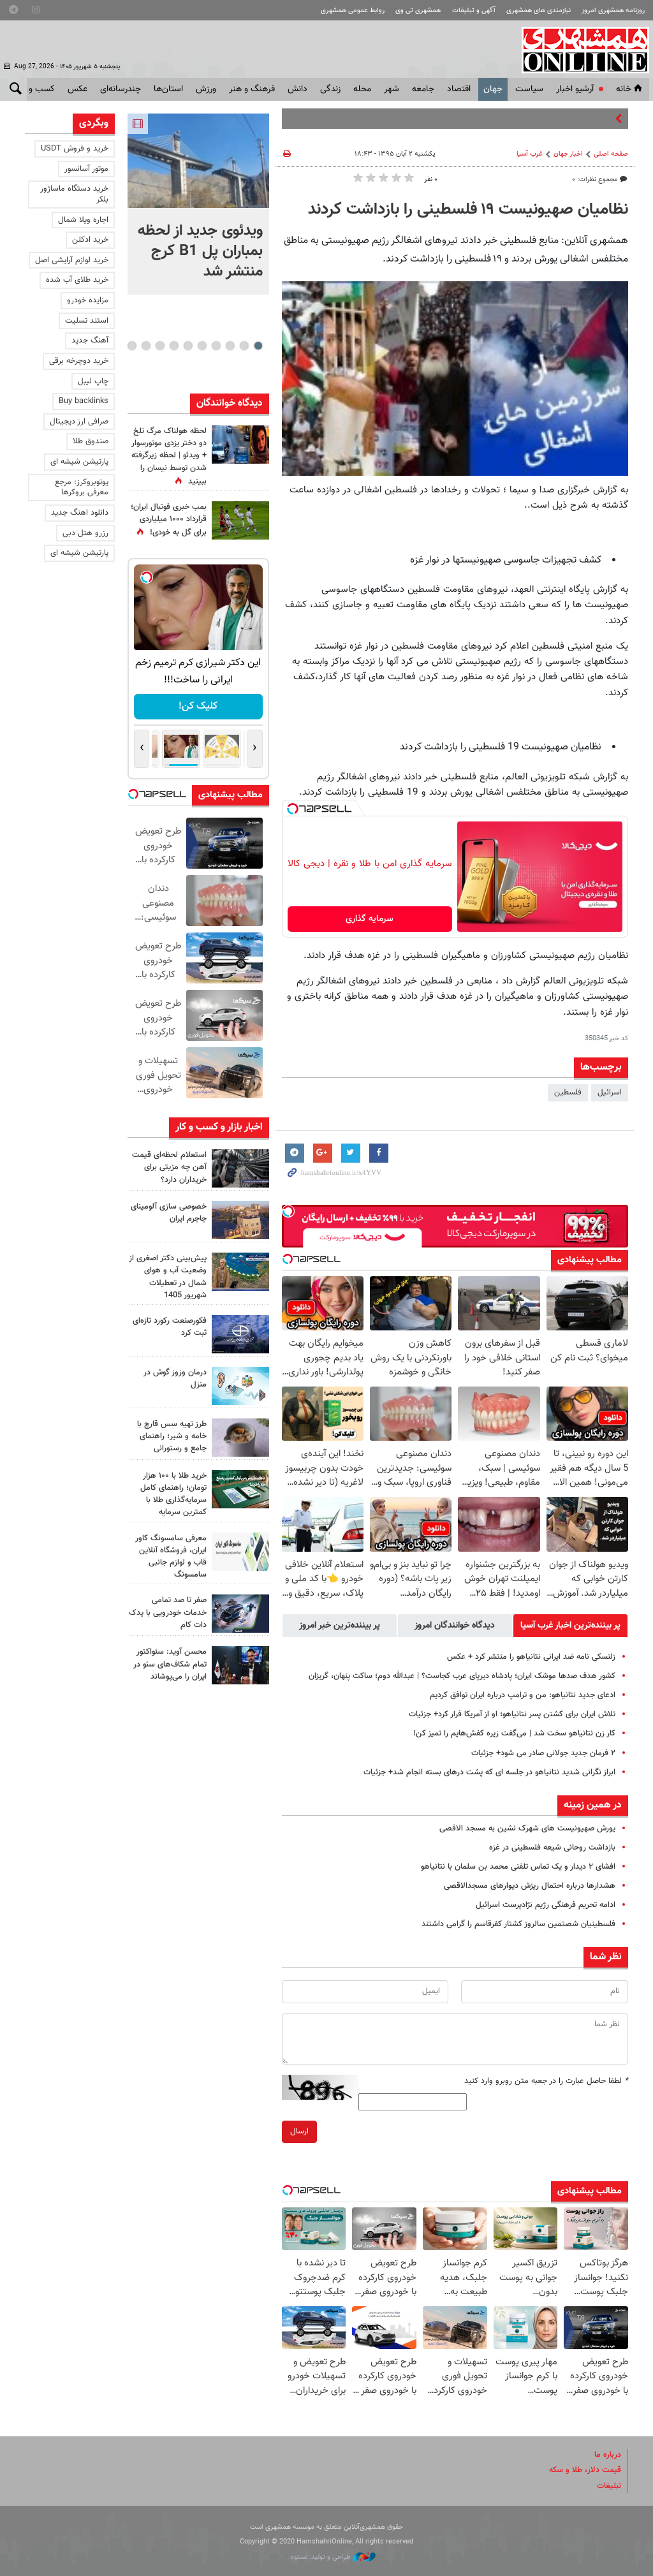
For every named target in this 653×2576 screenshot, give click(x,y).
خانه (624, 89)
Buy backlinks (84, 401)
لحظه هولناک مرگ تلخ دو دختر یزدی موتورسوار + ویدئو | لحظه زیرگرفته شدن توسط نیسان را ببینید (169, 456)
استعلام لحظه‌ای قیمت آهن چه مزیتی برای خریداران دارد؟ (169, 1167)
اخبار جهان (568, 154)
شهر (392, 89)
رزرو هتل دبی (85, 533)
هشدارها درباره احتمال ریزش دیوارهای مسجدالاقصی (530, 1886)
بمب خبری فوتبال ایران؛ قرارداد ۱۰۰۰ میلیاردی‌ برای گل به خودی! (169, 520)
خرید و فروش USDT (75, 149)
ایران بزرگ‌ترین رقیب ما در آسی (561, 119)
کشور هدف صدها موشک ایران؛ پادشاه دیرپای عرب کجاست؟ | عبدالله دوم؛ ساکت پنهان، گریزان (462, 1676)
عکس (77, 89)
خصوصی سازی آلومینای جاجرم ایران (169, 1213)
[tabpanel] (198, 204)
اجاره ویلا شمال (83, 220)
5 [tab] (202, 346)
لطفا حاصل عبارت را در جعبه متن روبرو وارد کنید (546, 2081)
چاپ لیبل (93, 381)
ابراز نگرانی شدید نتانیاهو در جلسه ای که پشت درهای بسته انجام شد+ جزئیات (489, 1772)
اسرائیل (610, 1093)
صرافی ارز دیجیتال (79, 422)
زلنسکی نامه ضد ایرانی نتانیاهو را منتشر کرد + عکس (531, 1657)
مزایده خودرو (88, 300)
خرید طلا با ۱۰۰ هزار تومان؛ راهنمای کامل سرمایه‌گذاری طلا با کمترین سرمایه (173, 1494)
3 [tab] (230, 346)
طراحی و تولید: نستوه (322, 2557)
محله (362, 89)
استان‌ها (168, 89)
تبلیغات (609, 2486)
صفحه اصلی (611, 154)
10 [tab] (132, 346)
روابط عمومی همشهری (353, 11)
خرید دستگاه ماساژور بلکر (74, 194)
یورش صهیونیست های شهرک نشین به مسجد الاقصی (527, 1829)
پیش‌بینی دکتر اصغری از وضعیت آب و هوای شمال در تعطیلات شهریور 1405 (168, 1277)
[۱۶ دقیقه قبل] (198, 161)
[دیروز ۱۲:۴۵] (240, 1334)
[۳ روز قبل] (240, 1665)
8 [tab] (160, 346)
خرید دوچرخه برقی (79, 361)
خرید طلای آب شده (77, 280)
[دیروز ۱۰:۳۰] (240, 445)
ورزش (206, 89)
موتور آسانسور (86, 169)
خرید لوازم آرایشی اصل (72, 260)
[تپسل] (293, 809)
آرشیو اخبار (575, 89)
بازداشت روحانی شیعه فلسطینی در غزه (552, 1848)
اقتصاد (459, 89)
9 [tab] (146, 346)
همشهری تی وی (418, 11)
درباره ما (608, 2455)
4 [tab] (216, 346)
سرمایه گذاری (370, 919)
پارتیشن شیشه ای (79, 462)
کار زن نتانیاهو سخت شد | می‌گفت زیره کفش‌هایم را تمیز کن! (514, 1733)
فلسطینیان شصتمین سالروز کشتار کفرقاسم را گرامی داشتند (518, 1924)
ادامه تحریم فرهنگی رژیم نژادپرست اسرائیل (546, 1905)
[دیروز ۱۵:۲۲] (240, 1272)
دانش (297, 89)
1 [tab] (258, 346)
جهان (493, 89)
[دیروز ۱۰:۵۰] (240, 520)
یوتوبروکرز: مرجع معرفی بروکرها (82, 488)
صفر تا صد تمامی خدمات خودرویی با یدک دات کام (168, 1612)
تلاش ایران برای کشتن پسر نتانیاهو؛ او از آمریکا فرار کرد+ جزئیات (512, 1714)
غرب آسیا (530, 154)
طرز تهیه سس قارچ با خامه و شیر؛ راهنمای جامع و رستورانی (172, 1436)
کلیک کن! (198, 706)
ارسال (299, 2131)
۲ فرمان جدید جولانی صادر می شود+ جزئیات (543, 1753)
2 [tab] (244, 346)
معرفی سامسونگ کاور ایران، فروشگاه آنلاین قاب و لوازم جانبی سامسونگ (171, 1557)
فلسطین (568, 1093)
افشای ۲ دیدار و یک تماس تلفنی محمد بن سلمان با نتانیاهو (518, 1867)
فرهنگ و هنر (252, 89)
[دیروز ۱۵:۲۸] (240, 1168)
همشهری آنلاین (579, 50)
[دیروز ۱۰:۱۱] (240, 1386)
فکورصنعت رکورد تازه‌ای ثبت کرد (170, 1327)
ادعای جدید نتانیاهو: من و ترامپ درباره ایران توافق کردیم (523, 1695)
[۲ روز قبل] (240, 1438)
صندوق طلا (91, 441)
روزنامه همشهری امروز (613, 11)
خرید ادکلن (90, 240)
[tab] (570, 1626)
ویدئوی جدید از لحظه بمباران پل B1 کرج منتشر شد (200, 251)
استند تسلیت (87, 321)
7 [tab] (174, 346)
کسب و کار (35, 89)
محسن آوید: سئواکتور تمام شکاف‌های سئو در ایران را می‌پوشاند (170, 1664)
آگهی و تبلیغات (474, 11)
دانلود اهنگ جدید (80, 513)
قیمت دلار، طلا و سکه (585, 2470)
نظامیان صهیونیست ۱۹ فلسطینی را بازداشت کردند (468, 210)
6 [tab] (188, 346)
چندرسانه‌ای (121, 89)
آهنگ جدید (90, 341)
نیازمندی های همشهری (539, 11)
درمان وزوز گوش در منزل (175, 1379)
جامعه (423, 89)
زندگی (330, 89)
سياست (529, 89)
